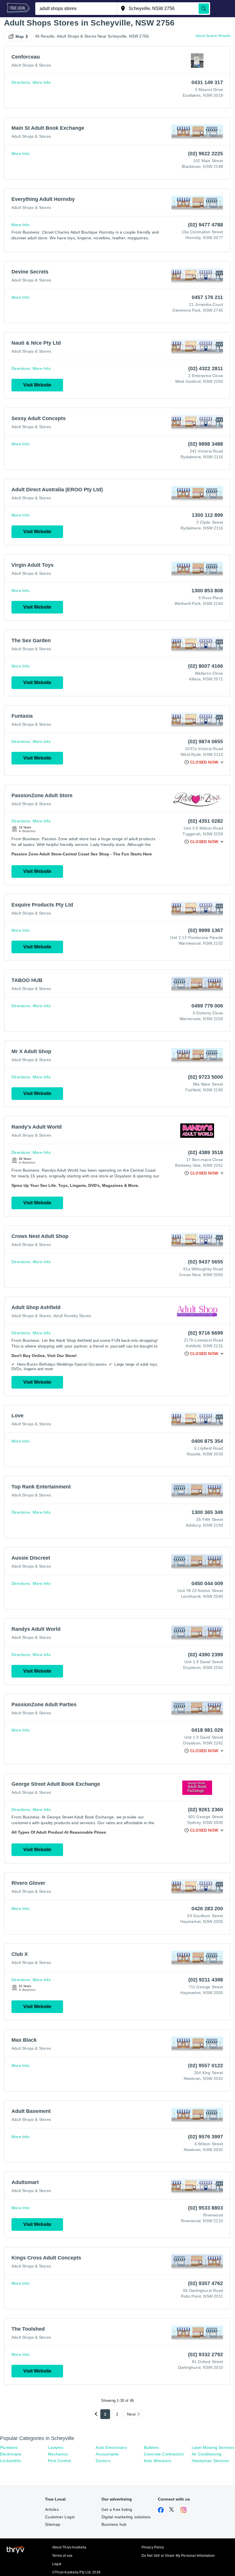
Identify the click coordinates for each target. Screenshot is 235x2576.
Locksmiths (10, 2461)
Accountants (107, 2454)
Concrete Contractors (164, 2454)
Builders (151, 2447)
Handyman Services (210, 2461)
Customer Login (60, 2517)
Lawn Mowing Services (213, 2447)
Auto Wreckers (158, 2461)
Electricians (11, 2454)
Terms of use (62, 2556)
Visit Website (37, 385)
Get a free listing (117, 2509)
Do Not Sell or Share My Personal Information (178, 2556)
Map (20, 36)
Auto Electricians (111, 2447)
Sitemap (53, 2524)
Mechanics (58, 2454)
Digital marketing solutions (126, 2517)
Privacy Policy (153, 2547)
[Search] (204, 9)
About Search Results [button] (213, 36)
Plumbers (9, 2447)
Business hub (114, 2524)
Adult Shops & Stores (31, 65)
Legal (57, 2564)
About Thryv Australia (69, 2547)
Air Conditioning (206, 2454)
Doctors (103, 2461)
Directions (21, 82)
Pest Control (59, 2461)
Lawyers (56, 2447)
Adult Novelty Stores (72, 1316)
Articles (52, 2509)
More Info (42, 82)
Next (131, 2414)
